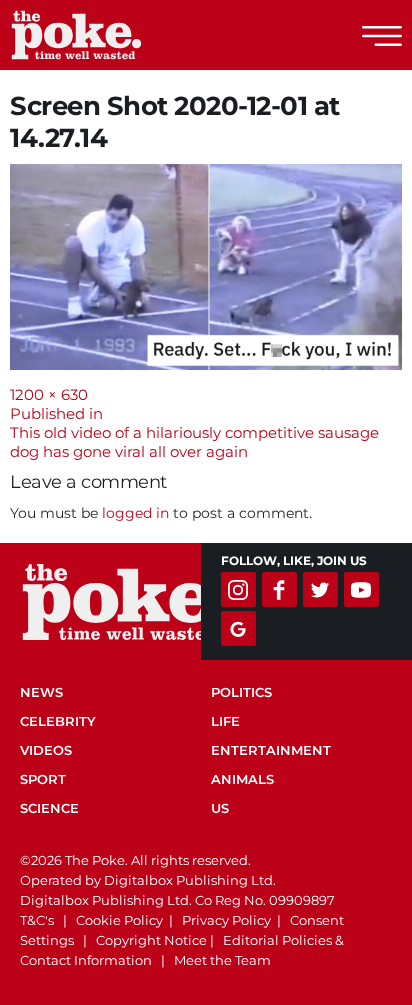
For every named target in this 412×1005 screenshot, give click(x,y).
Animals (242, 779)
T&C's (37, 920)
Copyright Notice (151, 940)
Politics (241, 692)
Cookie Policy (119, 920)
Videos (46, 750)
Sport (43, 779)
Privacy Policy (226, 920)
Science (49, 808)
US (220, 808)
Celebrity (58, 721)
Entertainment (271, 750)
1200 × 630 (49, 394)
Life (225, 721)
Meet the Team (222, 960)
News (41, 692)
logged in (135, 513)
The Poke (125, 35)
